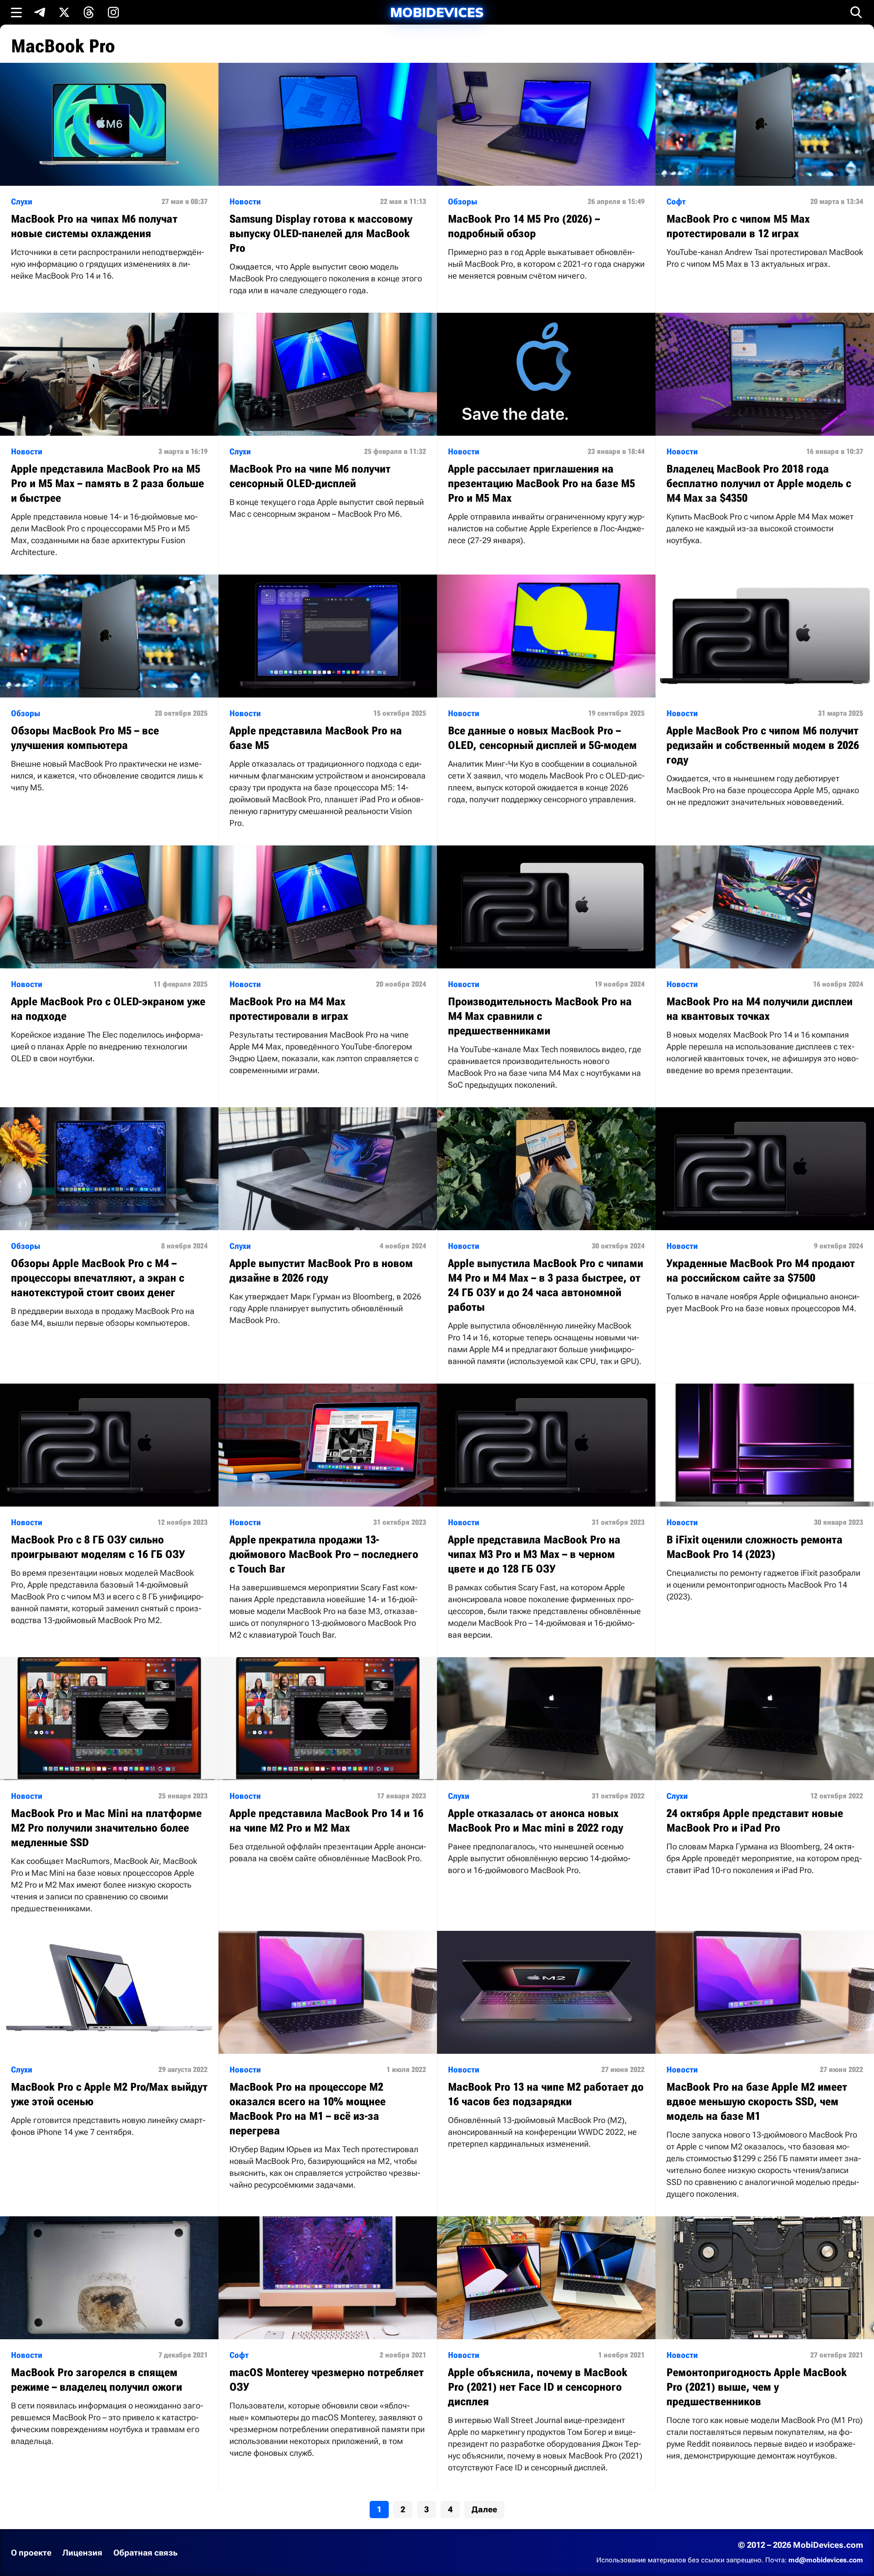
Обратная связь (145, 2553)
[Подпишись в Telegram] (40, 12)
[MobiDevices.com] (437, 13)
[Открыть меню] (16, 12)
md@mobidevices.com (826, 2560)
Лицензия (82, 2553)
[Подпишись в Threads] (89, 12)
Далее (484, 2509)
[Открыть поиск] (856, 12)
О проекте (31, 2553)
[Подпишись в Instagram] (113, 12)
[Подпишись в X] (64, 12)
